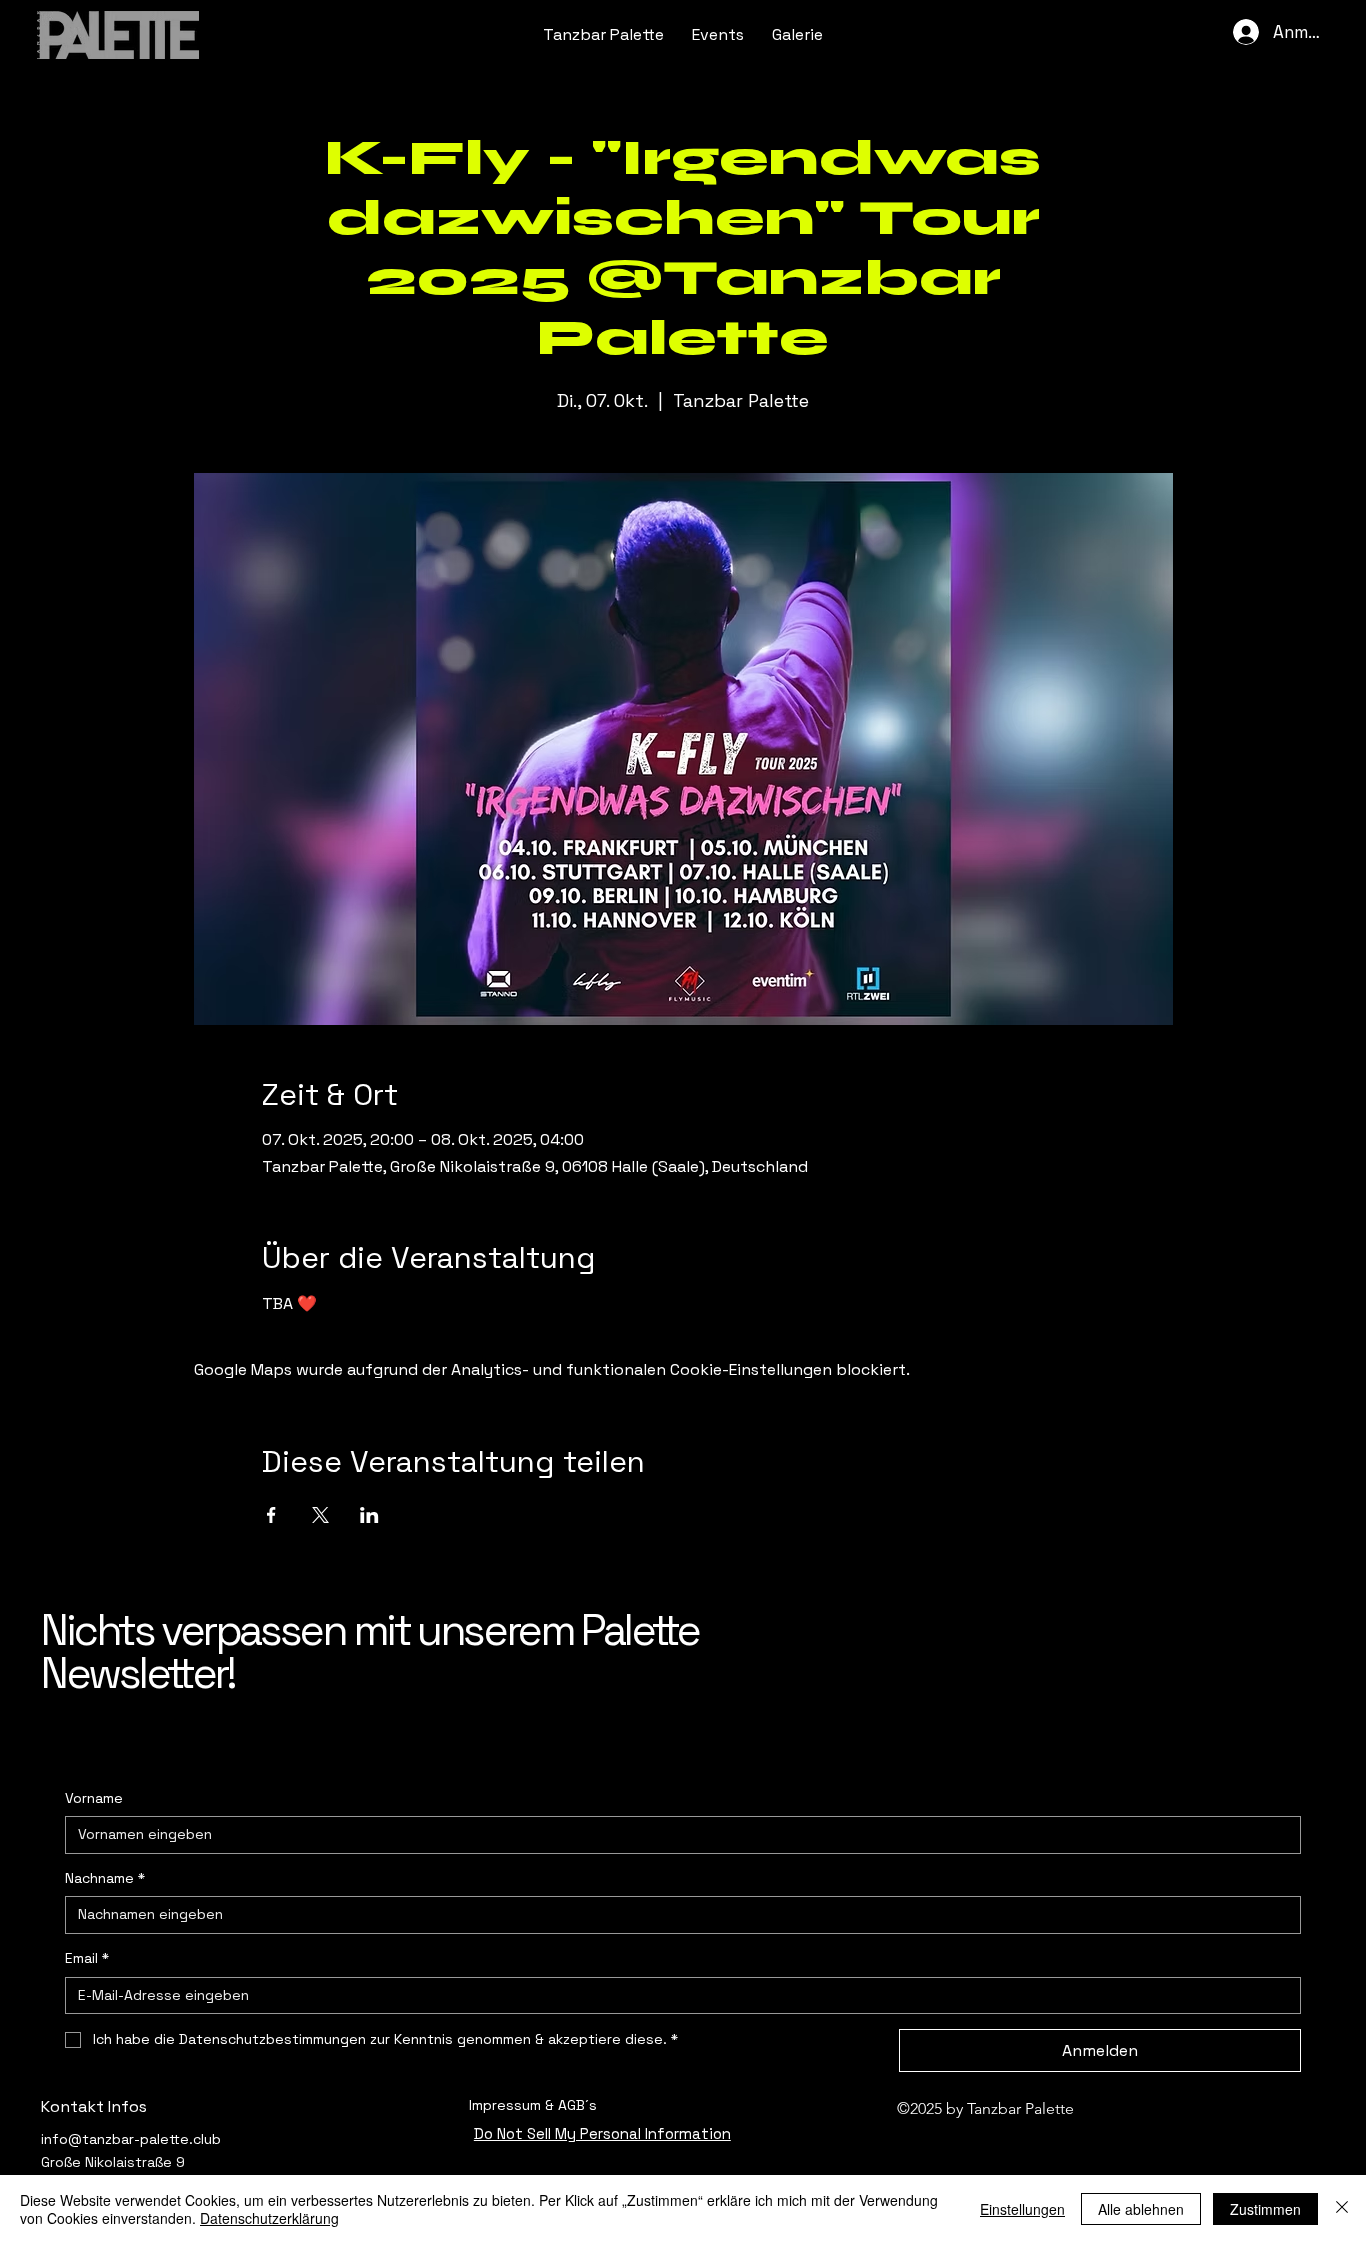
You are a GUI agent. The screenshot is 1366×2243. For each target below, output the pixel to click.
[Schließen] (1342, 2209)
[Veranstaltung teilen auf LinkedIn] (369, 1515)
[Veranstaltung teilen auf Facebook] (271, 1515)
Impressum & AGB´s (533, 2105)
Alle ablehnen (1141, 2209)
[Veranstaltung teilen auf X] (320, 1515)
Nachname (105, 1878)
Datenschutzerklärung (269, 2218)
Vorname (94, 1798)
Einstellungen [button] (1022, 2209)
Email (87, 1958)
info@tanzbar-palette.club (131, 2139)
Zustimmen (1265, 2209)
